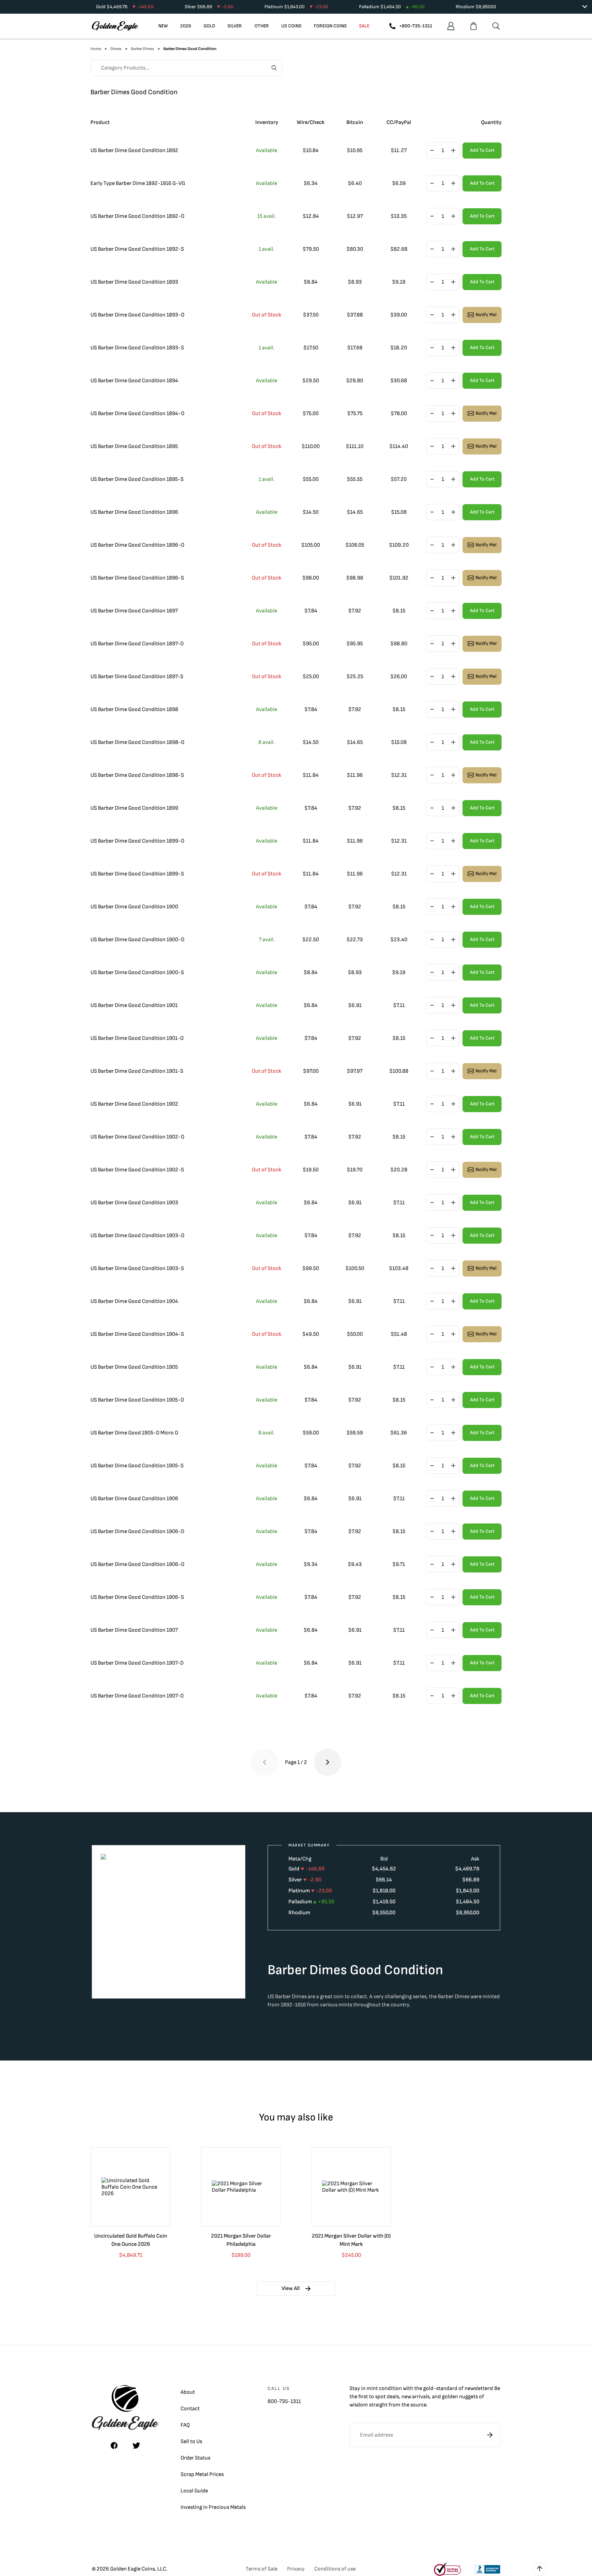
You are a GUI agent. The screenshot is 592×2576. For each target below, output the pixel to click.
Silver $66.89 (209, 7)
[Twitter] (136, 2446)
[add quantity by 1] (453, 151)
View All (291, 2288)
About (188, 2392)
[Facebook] (114, 2446)
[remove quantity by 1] (432, 151)
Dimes (116, 49)
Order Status (195, 2458)
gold (428, 2388)
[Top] (540, 2569)
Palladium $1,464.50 (392, 7)
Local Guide (194, 2491)
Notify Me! (486, 315)
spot (380, 2397)
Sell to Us (191, 2442)
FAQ (185, 2425)
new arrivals (416, 2397)
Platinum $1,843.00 (296, 7)
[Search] (496, 26)
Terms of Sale (262, 2569)
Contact (190, 2409)
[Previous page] (264, 1762)
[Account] (451, 26)
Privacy (296, 2569)
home (96, 49)
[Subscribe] (490, 2435)
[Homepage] (115, 26)
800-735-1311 (284, 2401)
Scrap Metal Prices (202, 2474)
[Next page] (328, 1762)
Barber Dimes (143, 49)
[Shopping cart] (473, 26)
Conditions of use (335, 2569)
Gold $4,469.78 (125, 7)
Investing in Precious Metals (213, 2507)
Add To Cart (482, 150)
